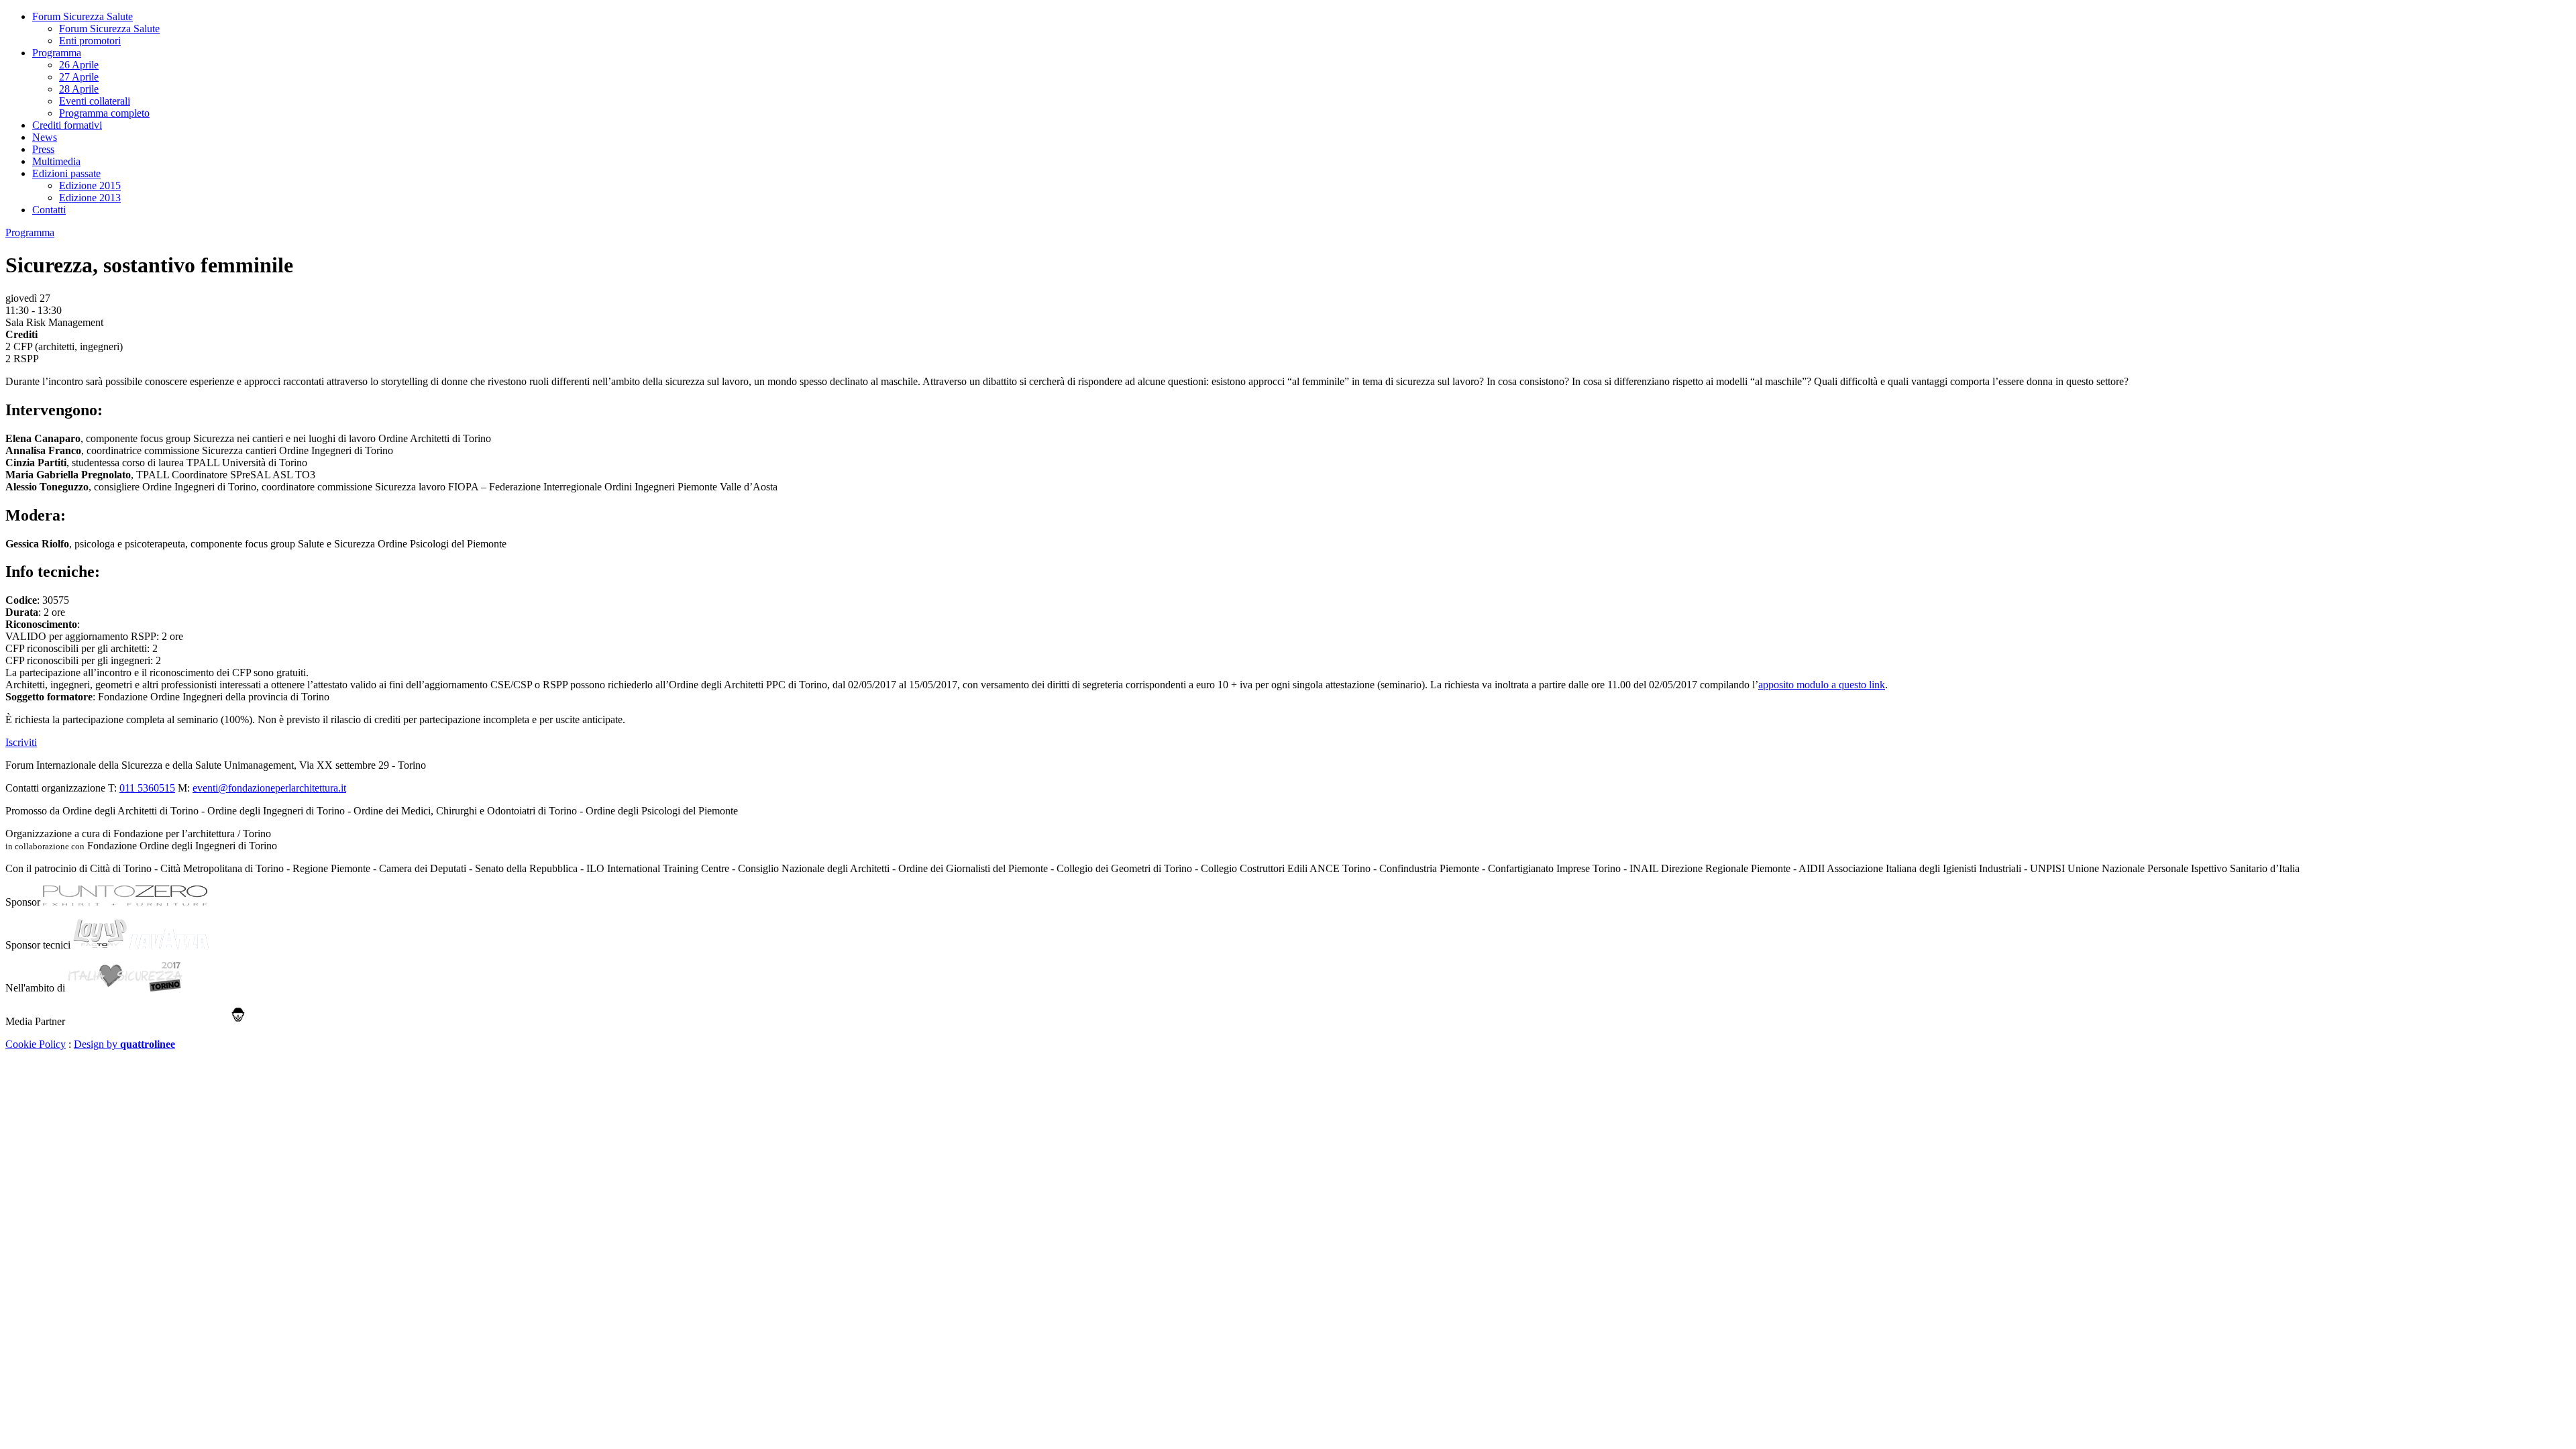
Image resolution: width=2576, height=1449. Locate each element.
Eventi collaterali (95, 101)
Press (43, 149)
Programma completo (104, 113)
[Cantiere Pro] (157, 1021)
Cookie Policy (36, 1044)
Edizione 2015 (90, 185)
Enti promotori (90, 41)
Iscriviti (21, 742)
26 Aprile (79, 65)
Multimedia (56, 161)
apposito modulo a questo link (1822, 685)
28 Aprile (79, 89)
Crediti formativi (67, 125)
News (45, 137)
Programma (57, 53)
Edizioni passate (66, 173)
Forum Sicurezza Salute (83, 16)
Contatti (49, 210)
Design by (124, 1044)
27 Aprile (79, 77)
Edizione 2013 (90, 198)
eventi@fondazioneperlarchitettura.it (269, 788)
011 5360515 (147, 788)
